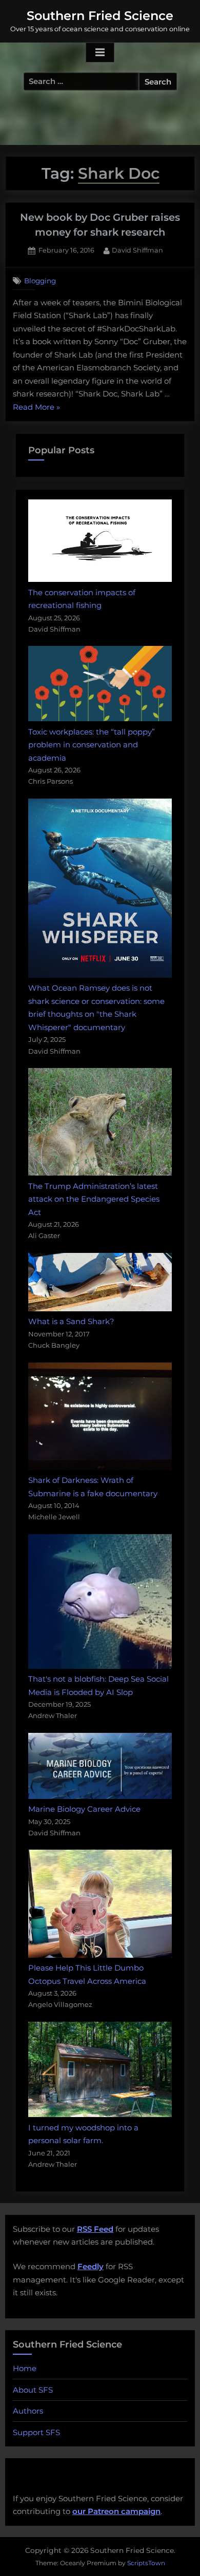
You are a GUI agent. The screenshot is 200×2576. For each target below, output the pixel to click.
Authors (28, 2411)
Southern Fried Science (100, 16)
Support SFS (36, 2432)
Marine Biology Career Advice (84, 1809)
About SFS (33, 2390)
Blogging (40, 281)
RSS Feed (95, 2229)
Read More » (36, 408)
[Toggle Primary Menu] (100, 53)
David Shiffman (137, 250)
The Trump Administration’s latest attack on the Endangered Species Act (94, 1199)
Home (25, 2368)
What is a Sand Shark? (71, 1321)
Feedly (91, 2266)
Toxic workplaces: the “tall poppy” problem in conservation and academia (92, 745)
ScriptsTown (146, 2563)
